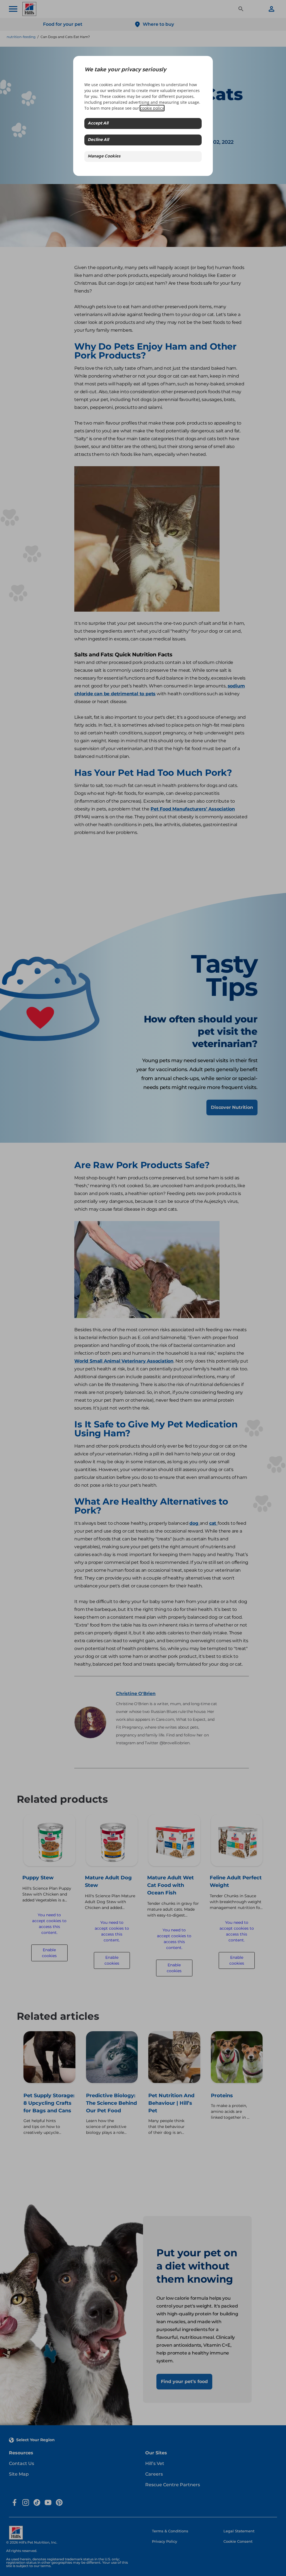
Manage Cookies (104, 156)
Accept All (98, 123)
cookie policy (152, 108)
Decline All (98, 140)
